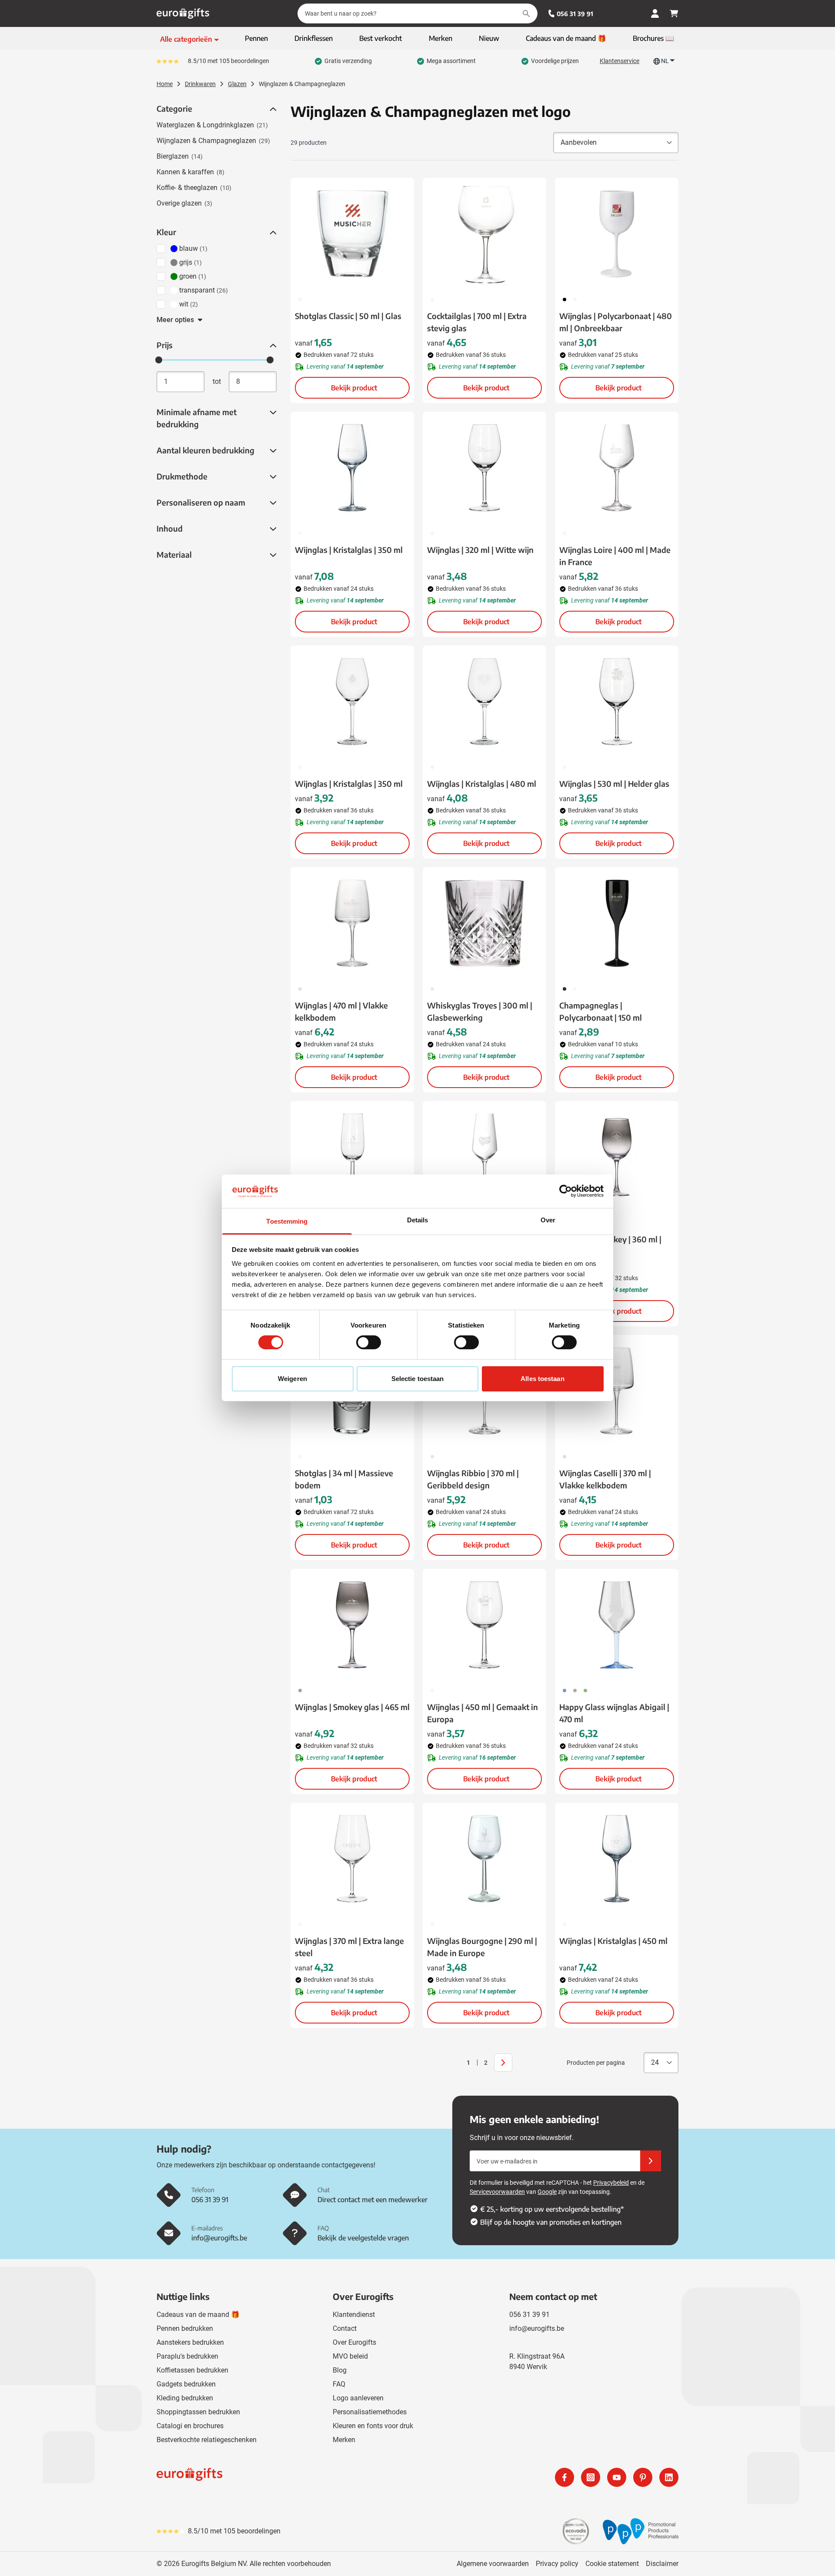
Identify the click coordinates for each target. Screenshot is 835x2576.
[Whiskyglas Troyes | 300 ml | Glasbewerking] (484, 923)
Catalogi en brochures (190, 2426)
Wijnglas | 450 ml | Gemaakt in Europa (483, 1713)
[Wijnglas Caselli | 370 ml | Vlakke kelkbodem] (617, 1391)
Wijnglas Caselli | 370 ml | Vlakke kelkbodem (605, 1479)
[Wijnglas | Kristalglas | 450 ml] (617, 1859)
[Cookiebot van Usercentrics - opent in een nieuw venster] (566, 1191)
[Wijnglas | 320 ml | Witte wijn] (484, 468)
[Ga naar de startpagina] (183, 13)
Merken (344, 2440)
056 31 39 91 (575, 14)
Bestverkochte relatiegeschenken (207, 2440)
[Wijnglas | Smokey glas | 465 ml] (352, 1625)
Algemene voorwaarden (493, 2564)
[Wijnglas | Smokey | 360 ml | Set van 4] (617, 1157)
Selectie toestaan (418, 1379)
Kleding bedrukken (185, 2398)
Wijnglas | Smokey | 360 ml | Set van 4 (610, 1245)
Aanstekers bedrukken (190, 2342)
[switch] (369, 1342)
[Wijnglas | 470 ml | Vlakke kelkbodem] (352, 923)
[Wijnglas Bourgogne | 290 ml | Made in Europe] (484, 1859)
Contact (345, 2328)
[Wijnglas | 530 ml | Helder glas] (617, 702)
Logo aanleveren (358, 2398)
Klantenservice (620, 61)
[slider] (159, 360)
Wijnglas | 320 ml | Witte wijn (480, 550)
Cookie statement (612, 2564)
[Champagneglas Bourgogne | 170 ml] (352, 1157)
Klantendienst (354, 2315)
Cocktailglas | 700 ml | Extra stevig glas (477, 322)
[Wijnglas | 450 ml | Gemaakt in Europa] (484, 1625)
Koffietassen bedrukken (192, 2370)
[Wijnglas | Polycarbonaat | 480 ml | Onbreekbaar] (617, 234)
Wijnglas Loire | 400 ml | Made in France (615, 556)
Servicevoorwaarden (497, 2192)
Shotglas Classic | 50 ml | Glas (348, 316)
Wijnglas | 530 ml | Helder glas (614, 784)
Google (547, 2192)
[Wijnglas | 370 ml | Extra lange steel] (352, 1859)
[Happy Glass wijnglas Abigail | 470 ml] (617, 1625)
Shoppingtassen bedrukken (198, 2412)
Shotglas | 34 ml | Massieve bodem (344, 1479)
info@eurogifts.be (537, 2328)
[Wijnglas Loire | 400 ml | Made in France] (617, 468)
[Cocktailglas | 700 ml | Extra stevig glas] (484, 234)
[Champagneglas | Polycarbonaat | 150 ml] (617, 923)
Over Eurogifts (354, 2342)
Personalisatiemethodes (370, 2412)
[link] (455, 2063)
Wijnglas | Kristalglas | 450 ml (613, 1941)
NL (665, 61)
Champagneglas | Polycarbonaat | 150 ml (601, 1011)
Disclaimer (662, 2564)
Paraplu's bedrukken (187, 2356)
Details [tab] (418, 1220)
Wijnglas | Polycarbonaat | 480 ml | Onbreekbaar (616, 322)
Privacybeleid (611, 2183)
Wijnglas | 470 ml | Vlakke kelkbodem (341, 1011)
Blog (340, 2370)
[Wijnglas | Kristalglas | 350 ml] (352, 468)
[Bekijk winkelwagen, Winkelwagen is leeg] (674, 13)
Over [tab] (548, 1220)
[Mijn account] (655, 13)
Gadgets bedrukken (186, 2384)
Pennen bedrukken (185, 2328)
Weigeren (292, 1379)
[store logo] (285, 2477)
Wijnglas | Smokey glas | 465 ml (352, 1707)
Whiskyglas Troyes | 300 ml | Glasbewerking (480, 1011)
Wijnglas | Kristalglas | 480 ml (482, 784)
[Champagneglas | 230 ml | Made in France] (484, 1157)
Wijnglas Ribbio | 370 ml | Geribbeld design (473, 1479)
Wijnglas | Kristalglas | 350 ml (349, 550)
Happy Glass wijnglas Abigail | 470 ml (614, 1713)
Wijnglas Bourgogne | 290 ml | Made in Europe (482, 1947)
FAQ (339, 2384)
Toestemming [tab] (287, 1221)
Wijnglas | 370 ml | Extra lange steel (349, 1947)
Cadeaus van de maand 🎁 (198, 2315)
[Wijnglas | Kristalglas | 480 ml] (484, 702)
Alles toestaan (542, 1379)
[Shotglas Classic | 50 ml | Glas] (352, 234)
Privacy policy (557, 2564)
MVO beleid (350, 2356)
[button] (272, 109)
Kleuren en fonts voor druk (373, 2426)
